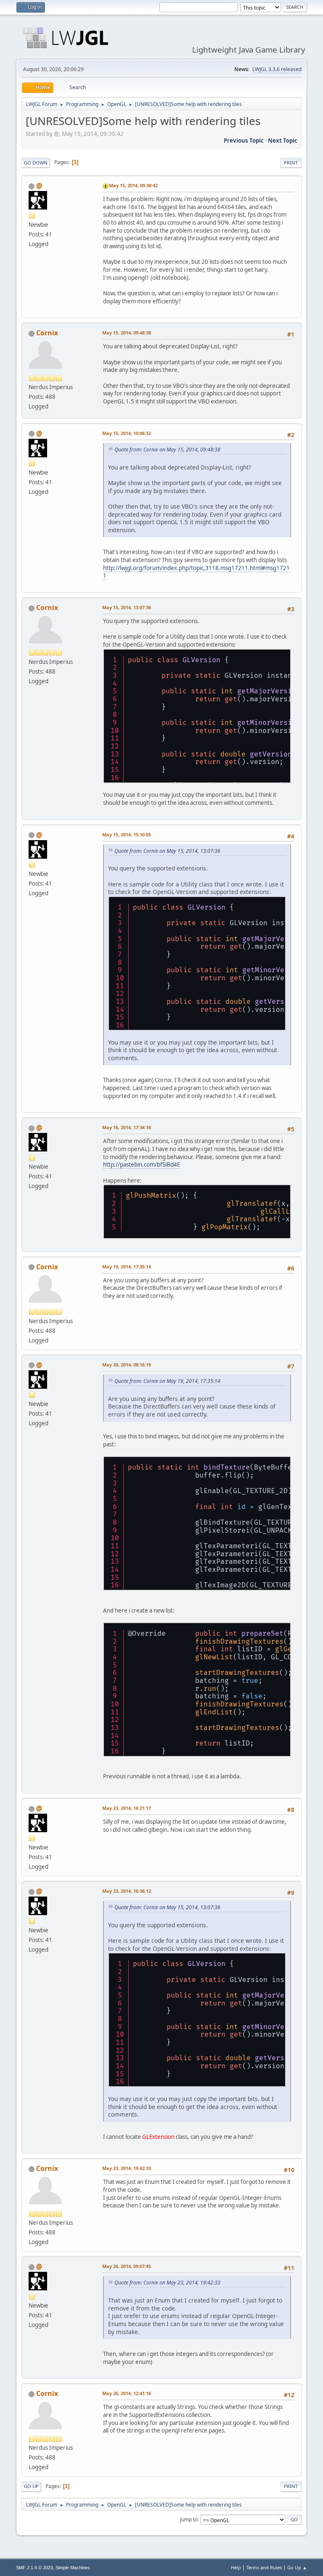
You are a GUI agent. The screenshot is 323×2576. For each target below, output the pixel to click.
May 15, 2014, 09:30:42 (133, 185)
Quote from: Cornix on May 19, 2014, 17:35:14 (167, 1381)
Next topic (283, 141)
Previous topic (244, 141)
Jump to (189, 2519)
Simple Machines (73, 2568)
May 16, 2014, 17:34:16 (127, 1127)
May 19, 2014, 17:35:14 (127, 1267)
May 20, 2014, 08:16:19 (127, 1365)
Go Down (36, 163)
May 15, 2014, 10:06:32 (127, 433)
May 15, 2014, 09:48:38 (127, 333)
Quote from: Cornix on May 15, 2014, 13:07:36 (167, 851)
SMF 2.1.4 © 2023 (34, 2568)
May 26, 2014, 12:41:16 (127, 2393)
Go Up (31, 2486)
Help (236, 2567)
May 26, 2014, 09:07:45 (127, 2266)
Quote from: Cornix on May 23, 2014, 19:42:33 (167, 2283)
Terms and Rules (264, 2567)
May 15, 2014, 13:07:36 (127, 607)
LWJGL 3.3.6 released (277, 69)
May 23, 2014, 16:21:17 (127, 1808)
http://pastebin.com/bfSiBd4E (142, 1165)
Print (291, 163)
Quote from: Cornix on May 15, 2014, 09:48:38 (167, 450)
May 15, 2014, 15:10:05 (127, 834)
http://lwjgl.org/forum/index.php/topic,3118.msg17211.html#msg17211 (196, 572)
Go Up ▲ (297, 2567)
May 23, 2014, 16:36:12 (127, 1891)
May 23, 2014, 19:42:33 (127, 2168)
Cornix (47, 333)
